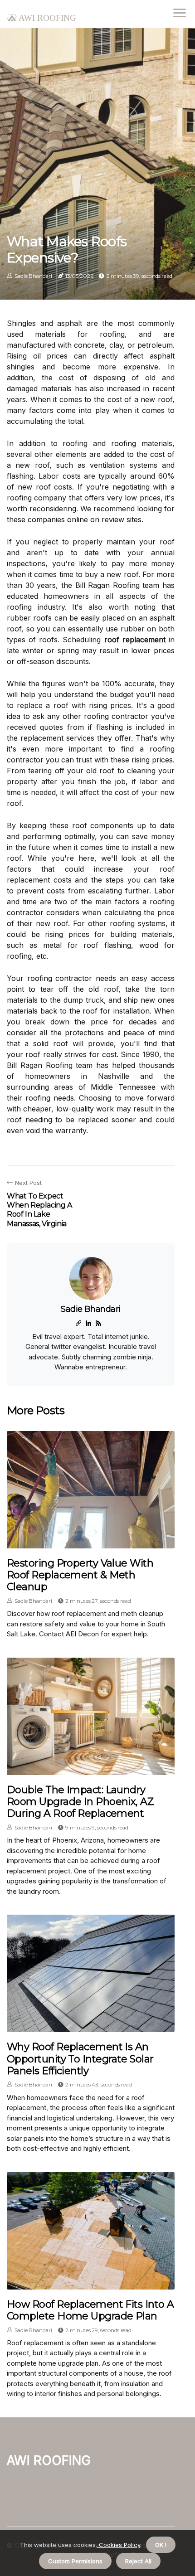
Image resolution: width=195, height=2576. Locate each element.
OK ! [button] (161, 2545)
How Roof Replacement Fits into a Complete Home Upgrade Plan (90, 2310)
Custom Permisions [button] (75, 2561)
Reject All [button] (138, 2561)
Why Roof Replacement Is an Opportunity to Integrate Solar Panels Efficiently (80, 2059)
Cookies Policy (119, 2545)
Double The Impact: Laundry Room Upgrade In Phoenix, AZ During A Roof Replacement (80, 1802)
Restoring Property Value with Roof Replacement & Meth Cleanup (80, 1575)
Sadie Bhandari (33, 276)
